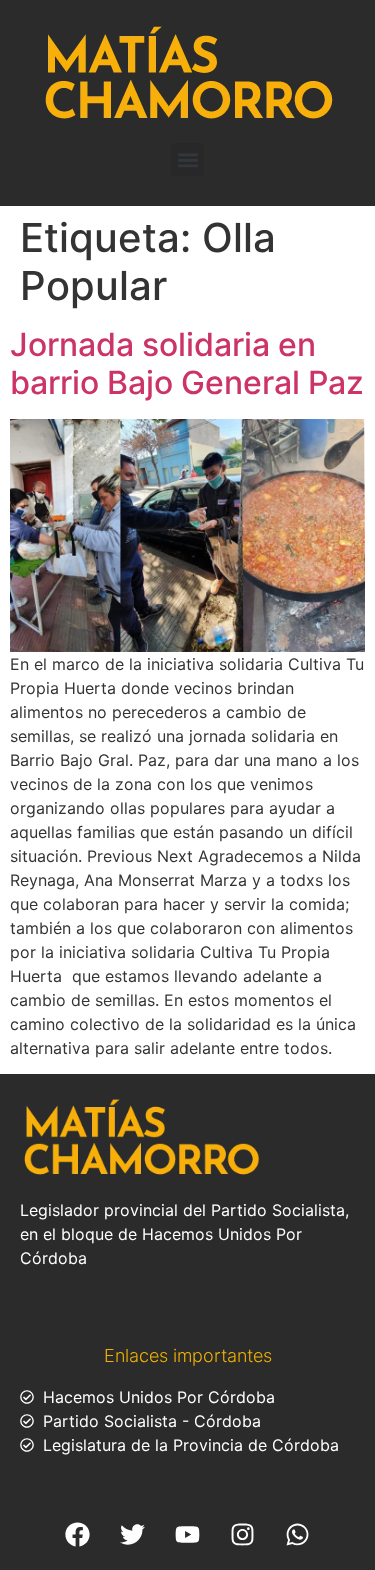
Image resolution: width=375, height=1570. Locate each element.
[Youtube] (188, 1535)
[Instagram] (243, 1535)
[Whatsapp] (298, 1535)
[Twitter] (133, 1535)
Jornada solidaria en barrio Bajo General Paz (187, 363)
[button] (187, 159)
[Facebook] (78, 1535)
